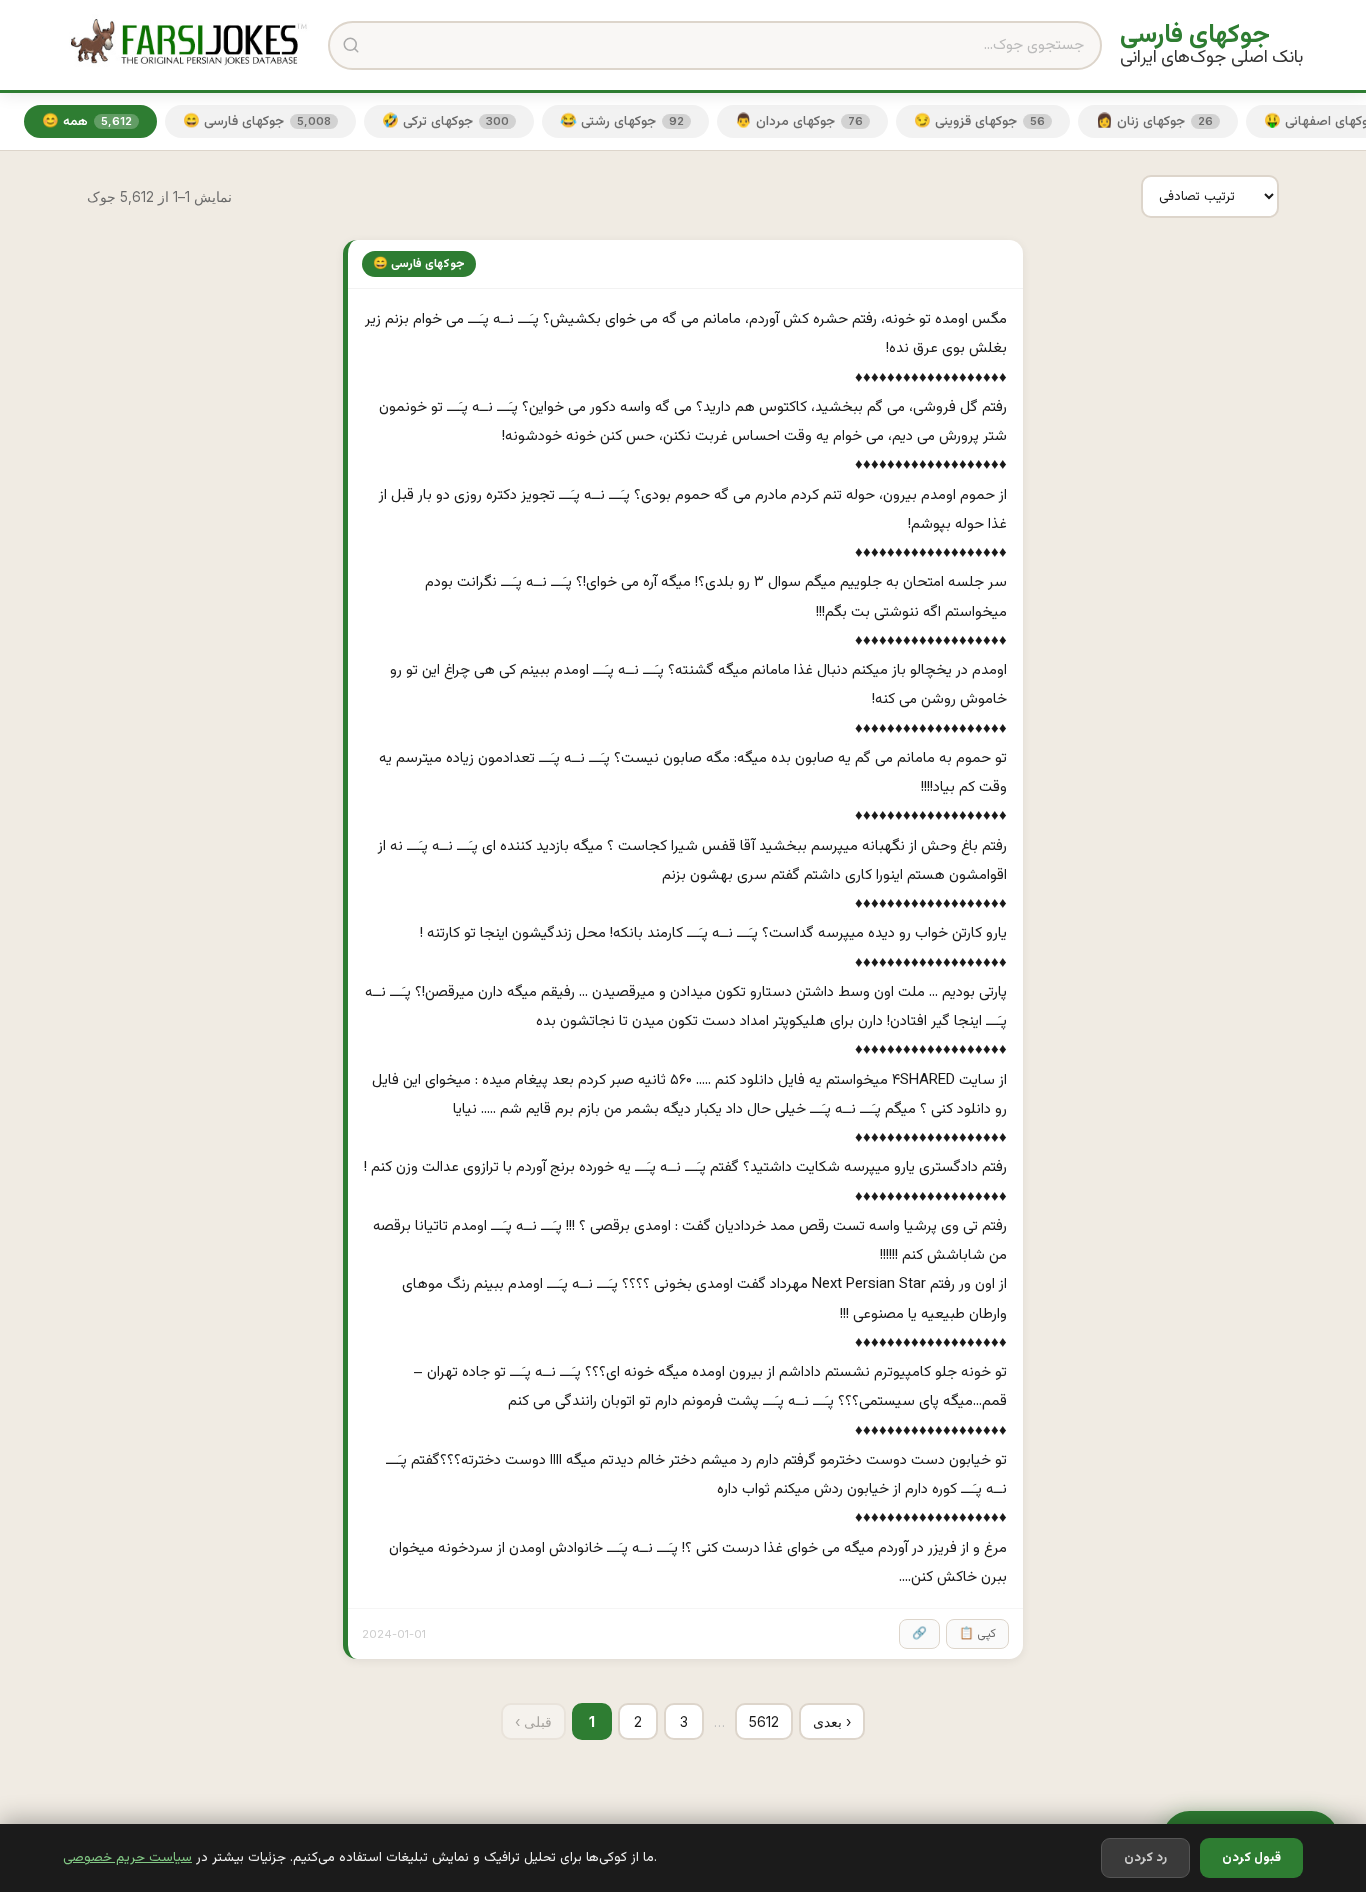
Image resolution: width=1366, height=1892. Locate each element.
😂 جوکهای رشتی (622, 121)
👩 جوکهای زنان (1154, 121)
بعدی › (832, 1721)
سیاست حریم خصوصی (127, 1857)
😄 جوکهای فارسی (257, 121)
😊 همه (87, 121)
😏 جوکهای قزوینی (979, 121)
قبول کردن (1251, 1858)
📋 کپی (977, 1634)
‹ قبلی (533, 1721)
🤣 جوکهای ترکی (445, 121)
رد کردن (1145, 1858)
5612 (764, 1721)
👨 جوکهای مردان (799, 121)
